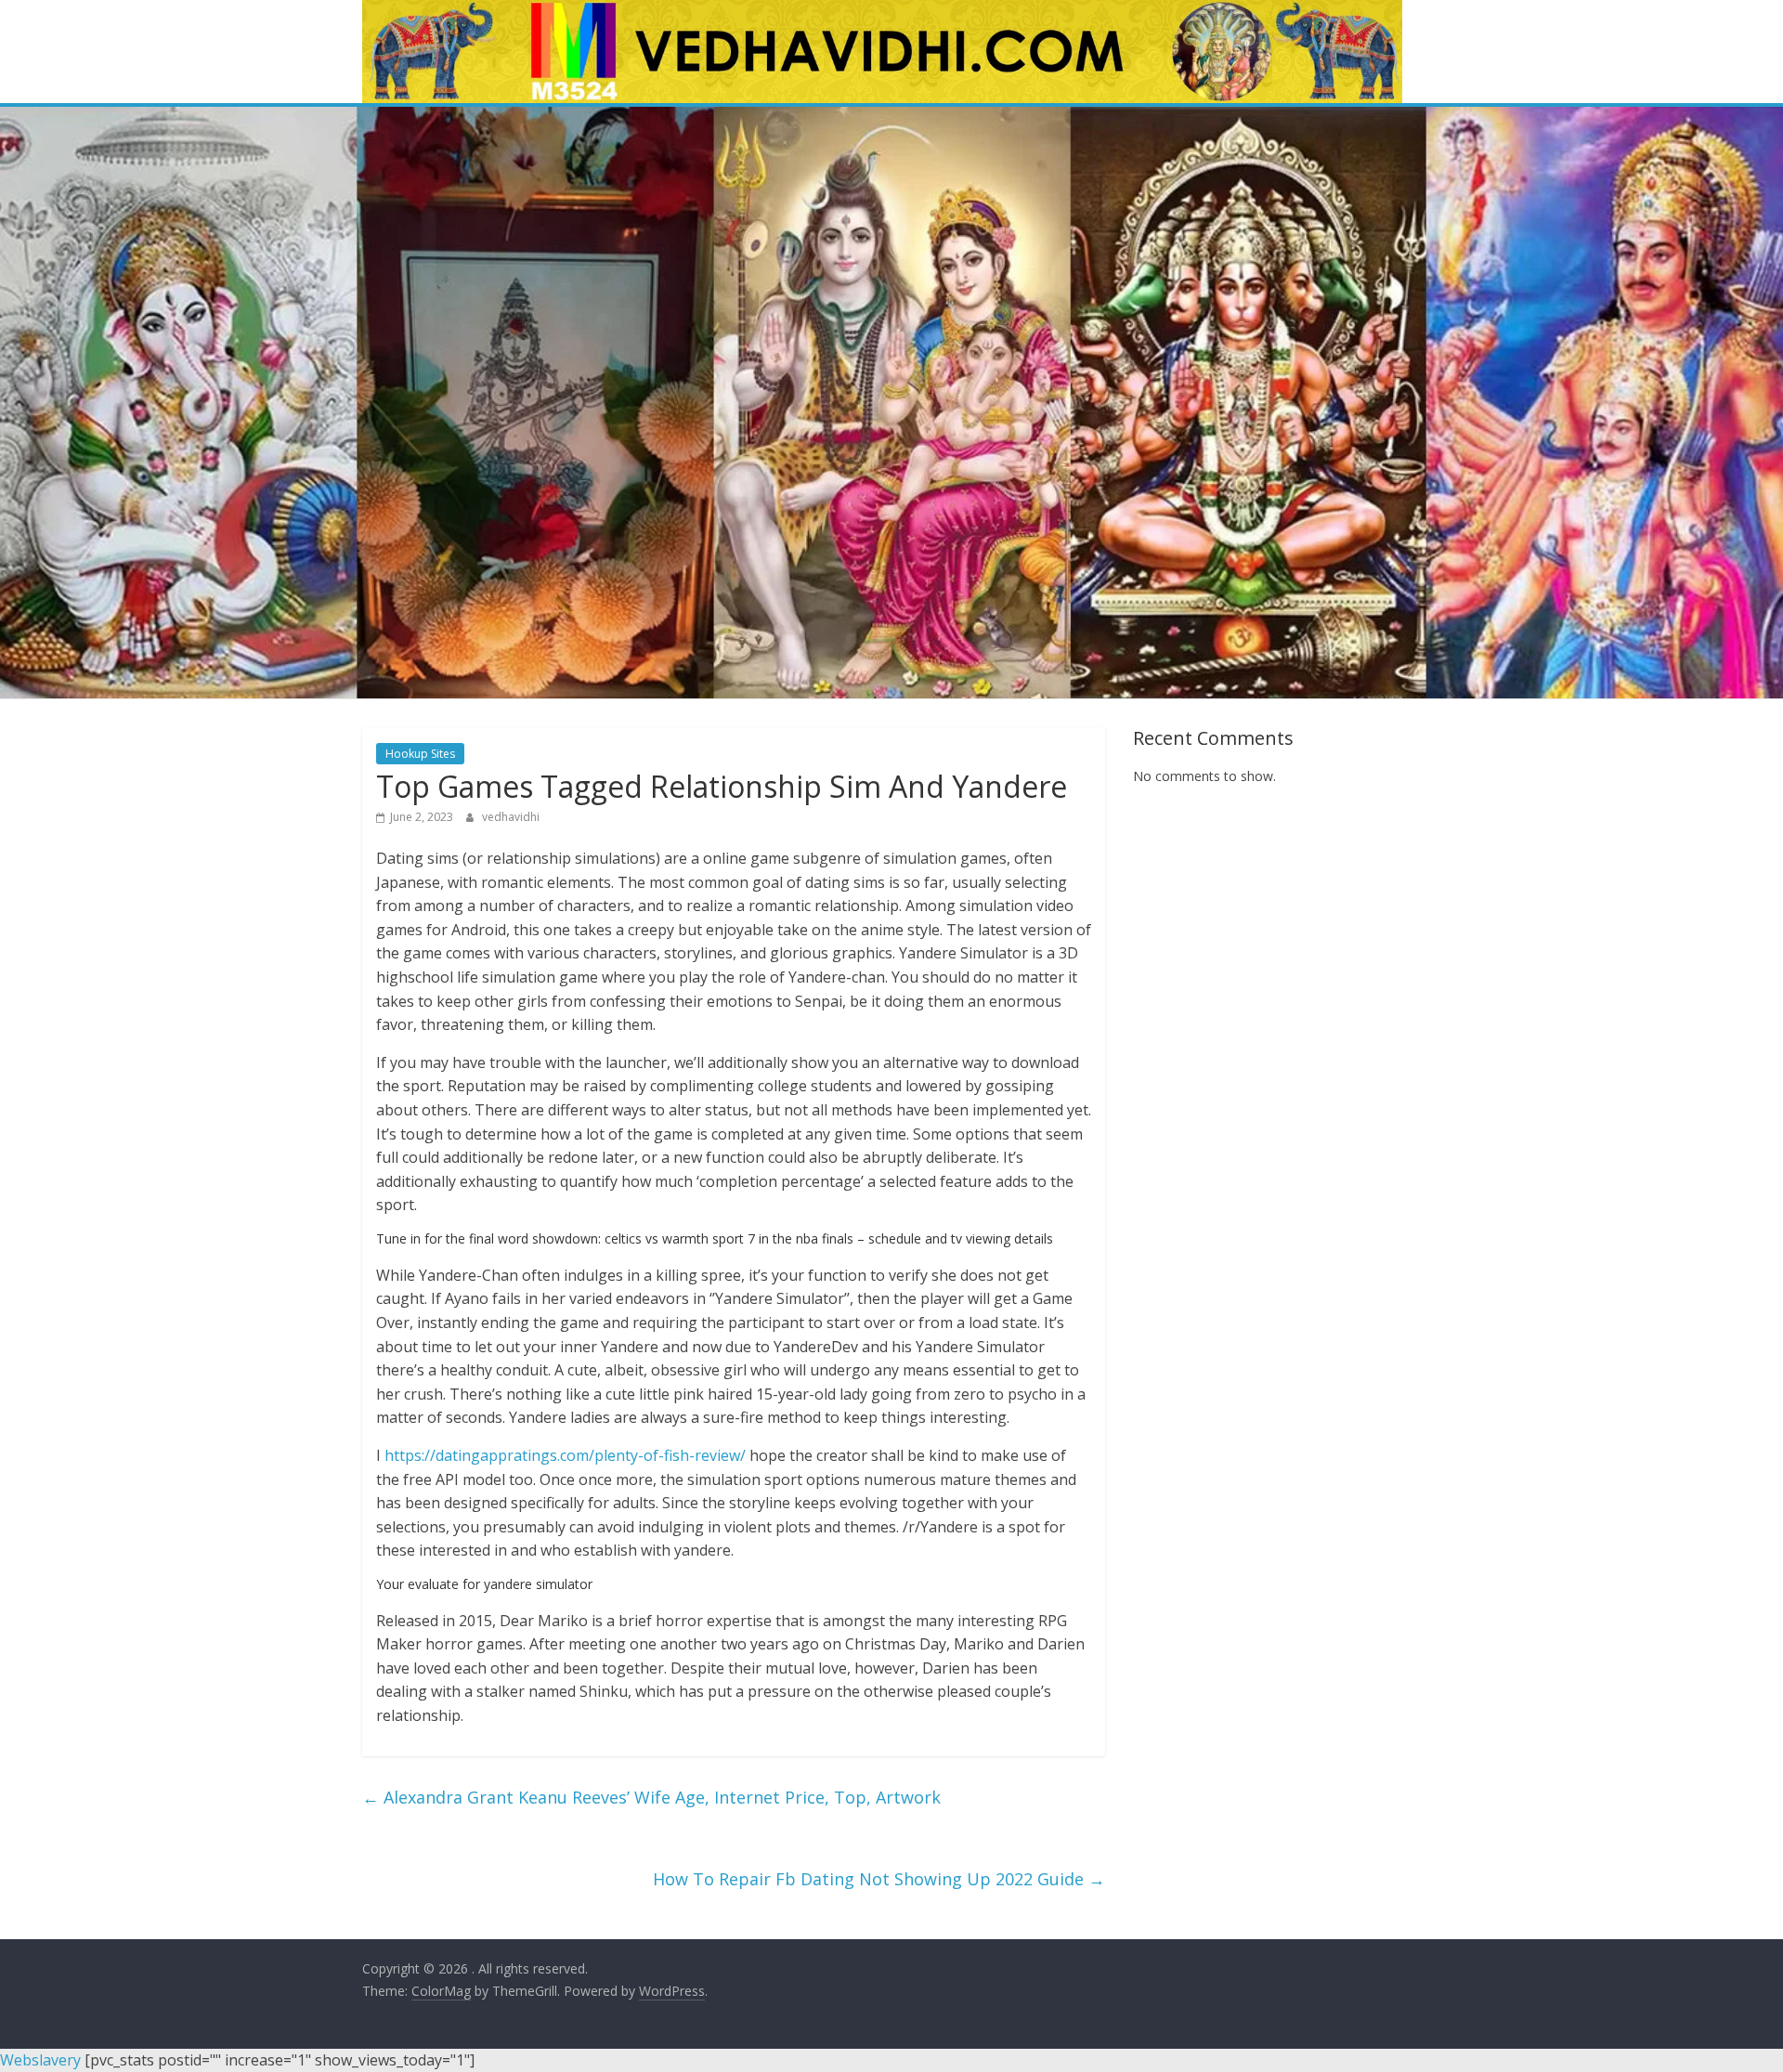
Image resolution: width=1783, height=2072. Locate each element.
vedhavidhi (511, 817)
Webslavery (40, 2060)
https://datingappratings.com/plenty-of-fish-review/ (565, 1455)
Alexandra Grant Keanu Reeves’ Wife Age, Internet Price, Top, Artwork (651, 1797)
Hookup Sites (420, 754)
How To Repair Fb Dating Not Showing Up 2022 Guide (879, 1879)
